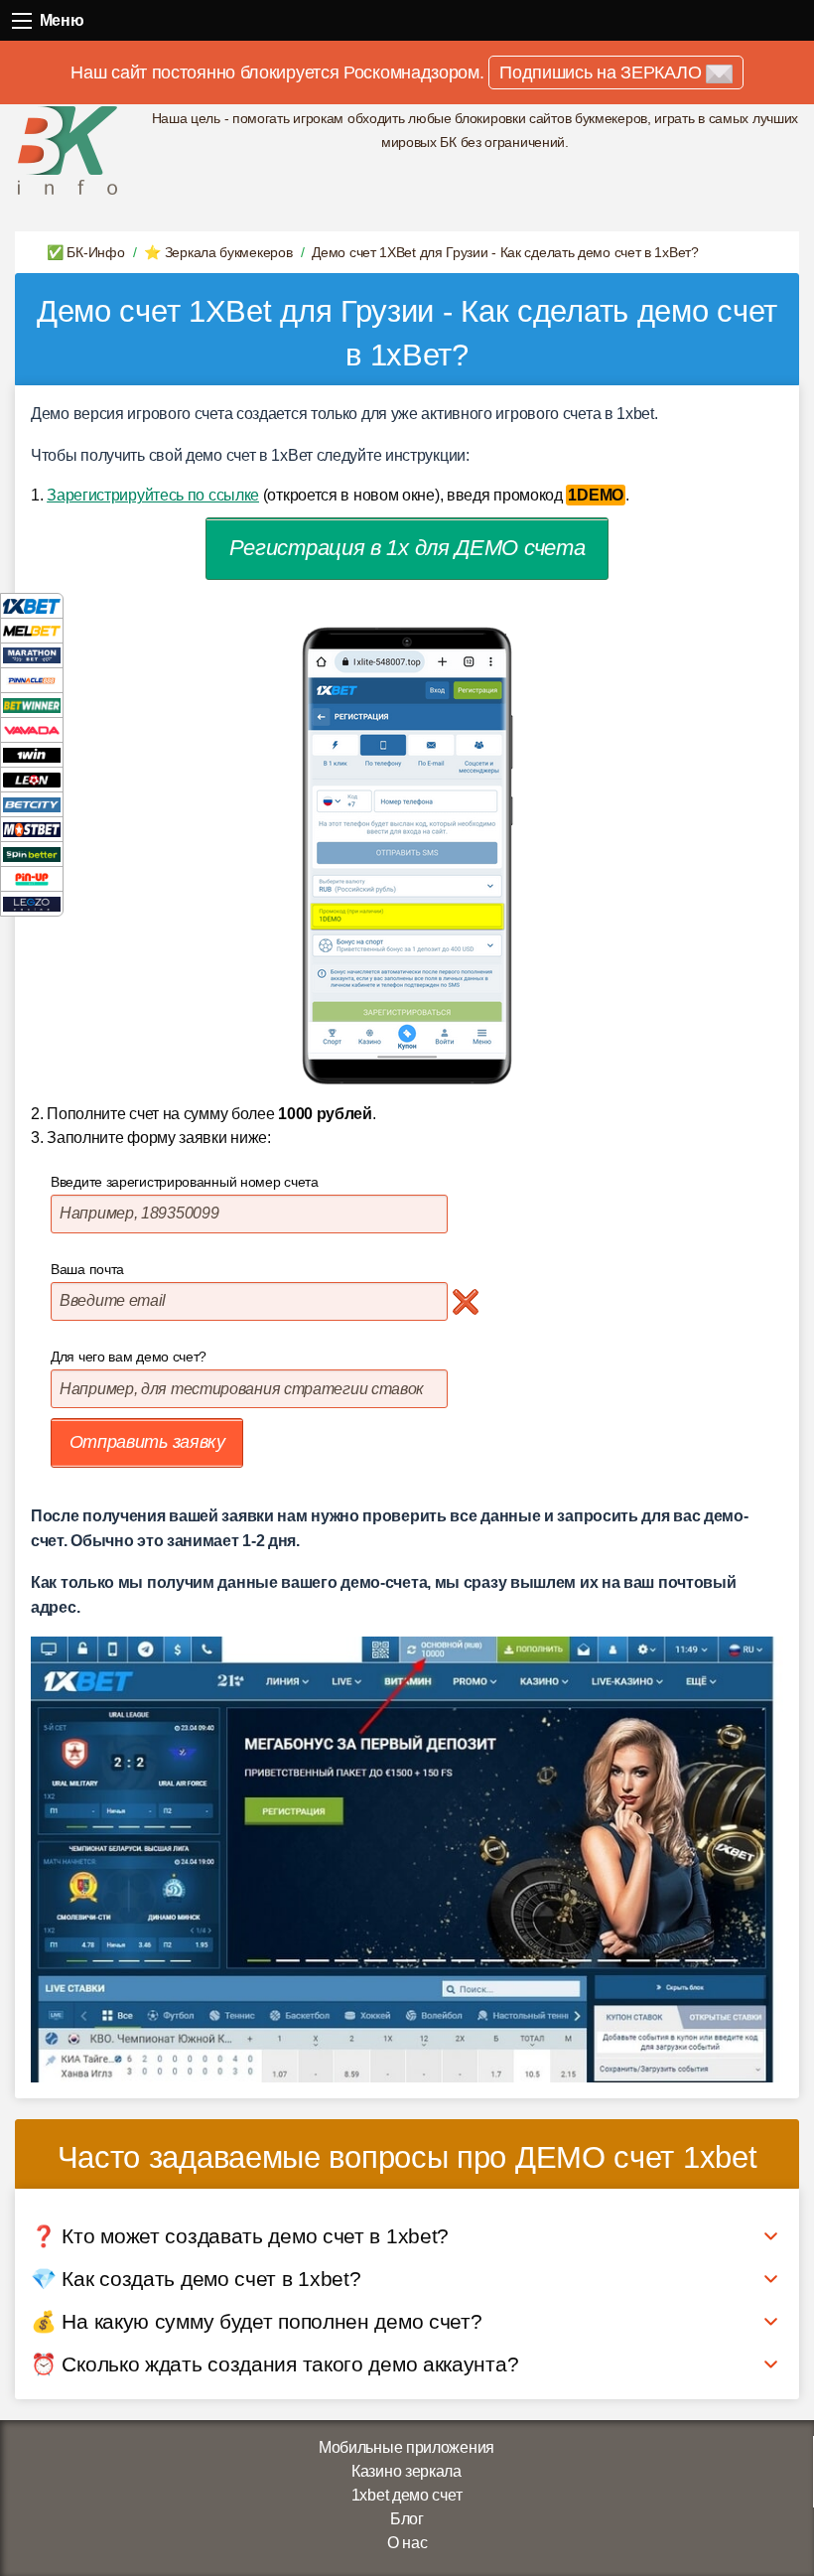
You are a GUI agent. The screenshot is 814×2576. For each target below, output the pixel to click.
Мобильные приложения (407, 2447)
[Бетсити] (32, 804)
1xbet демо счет (407, 2495)
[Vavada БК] (32, 729)
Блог (407, 2519)
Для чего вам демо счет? (129, 1357)
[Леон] (32, 779)
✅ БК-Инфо (85, 252)
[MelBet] (32, 630)
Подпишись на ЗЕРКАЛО (603, 72)
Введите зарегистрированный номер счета (185, 1182)
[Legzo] (32, 903)
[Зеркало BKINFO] (68, 149)
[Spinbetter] (32, 854)
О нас (407, 2543)
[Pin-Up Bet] (32, 878)
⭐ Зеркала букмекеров (218, 252)
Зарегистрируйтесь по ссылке (153, 495)
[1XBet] (32, 605)
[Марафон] (32, 655)
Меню (22, 20)
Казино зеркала (407, 2471)
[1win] (32, 754)
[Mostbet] (32, 829)
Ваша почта (87, 1269)
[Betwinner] (32, 705)
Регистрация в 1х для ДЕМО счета (407, 548)
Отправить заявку (147, 1442)
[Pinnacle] (32, 680)
